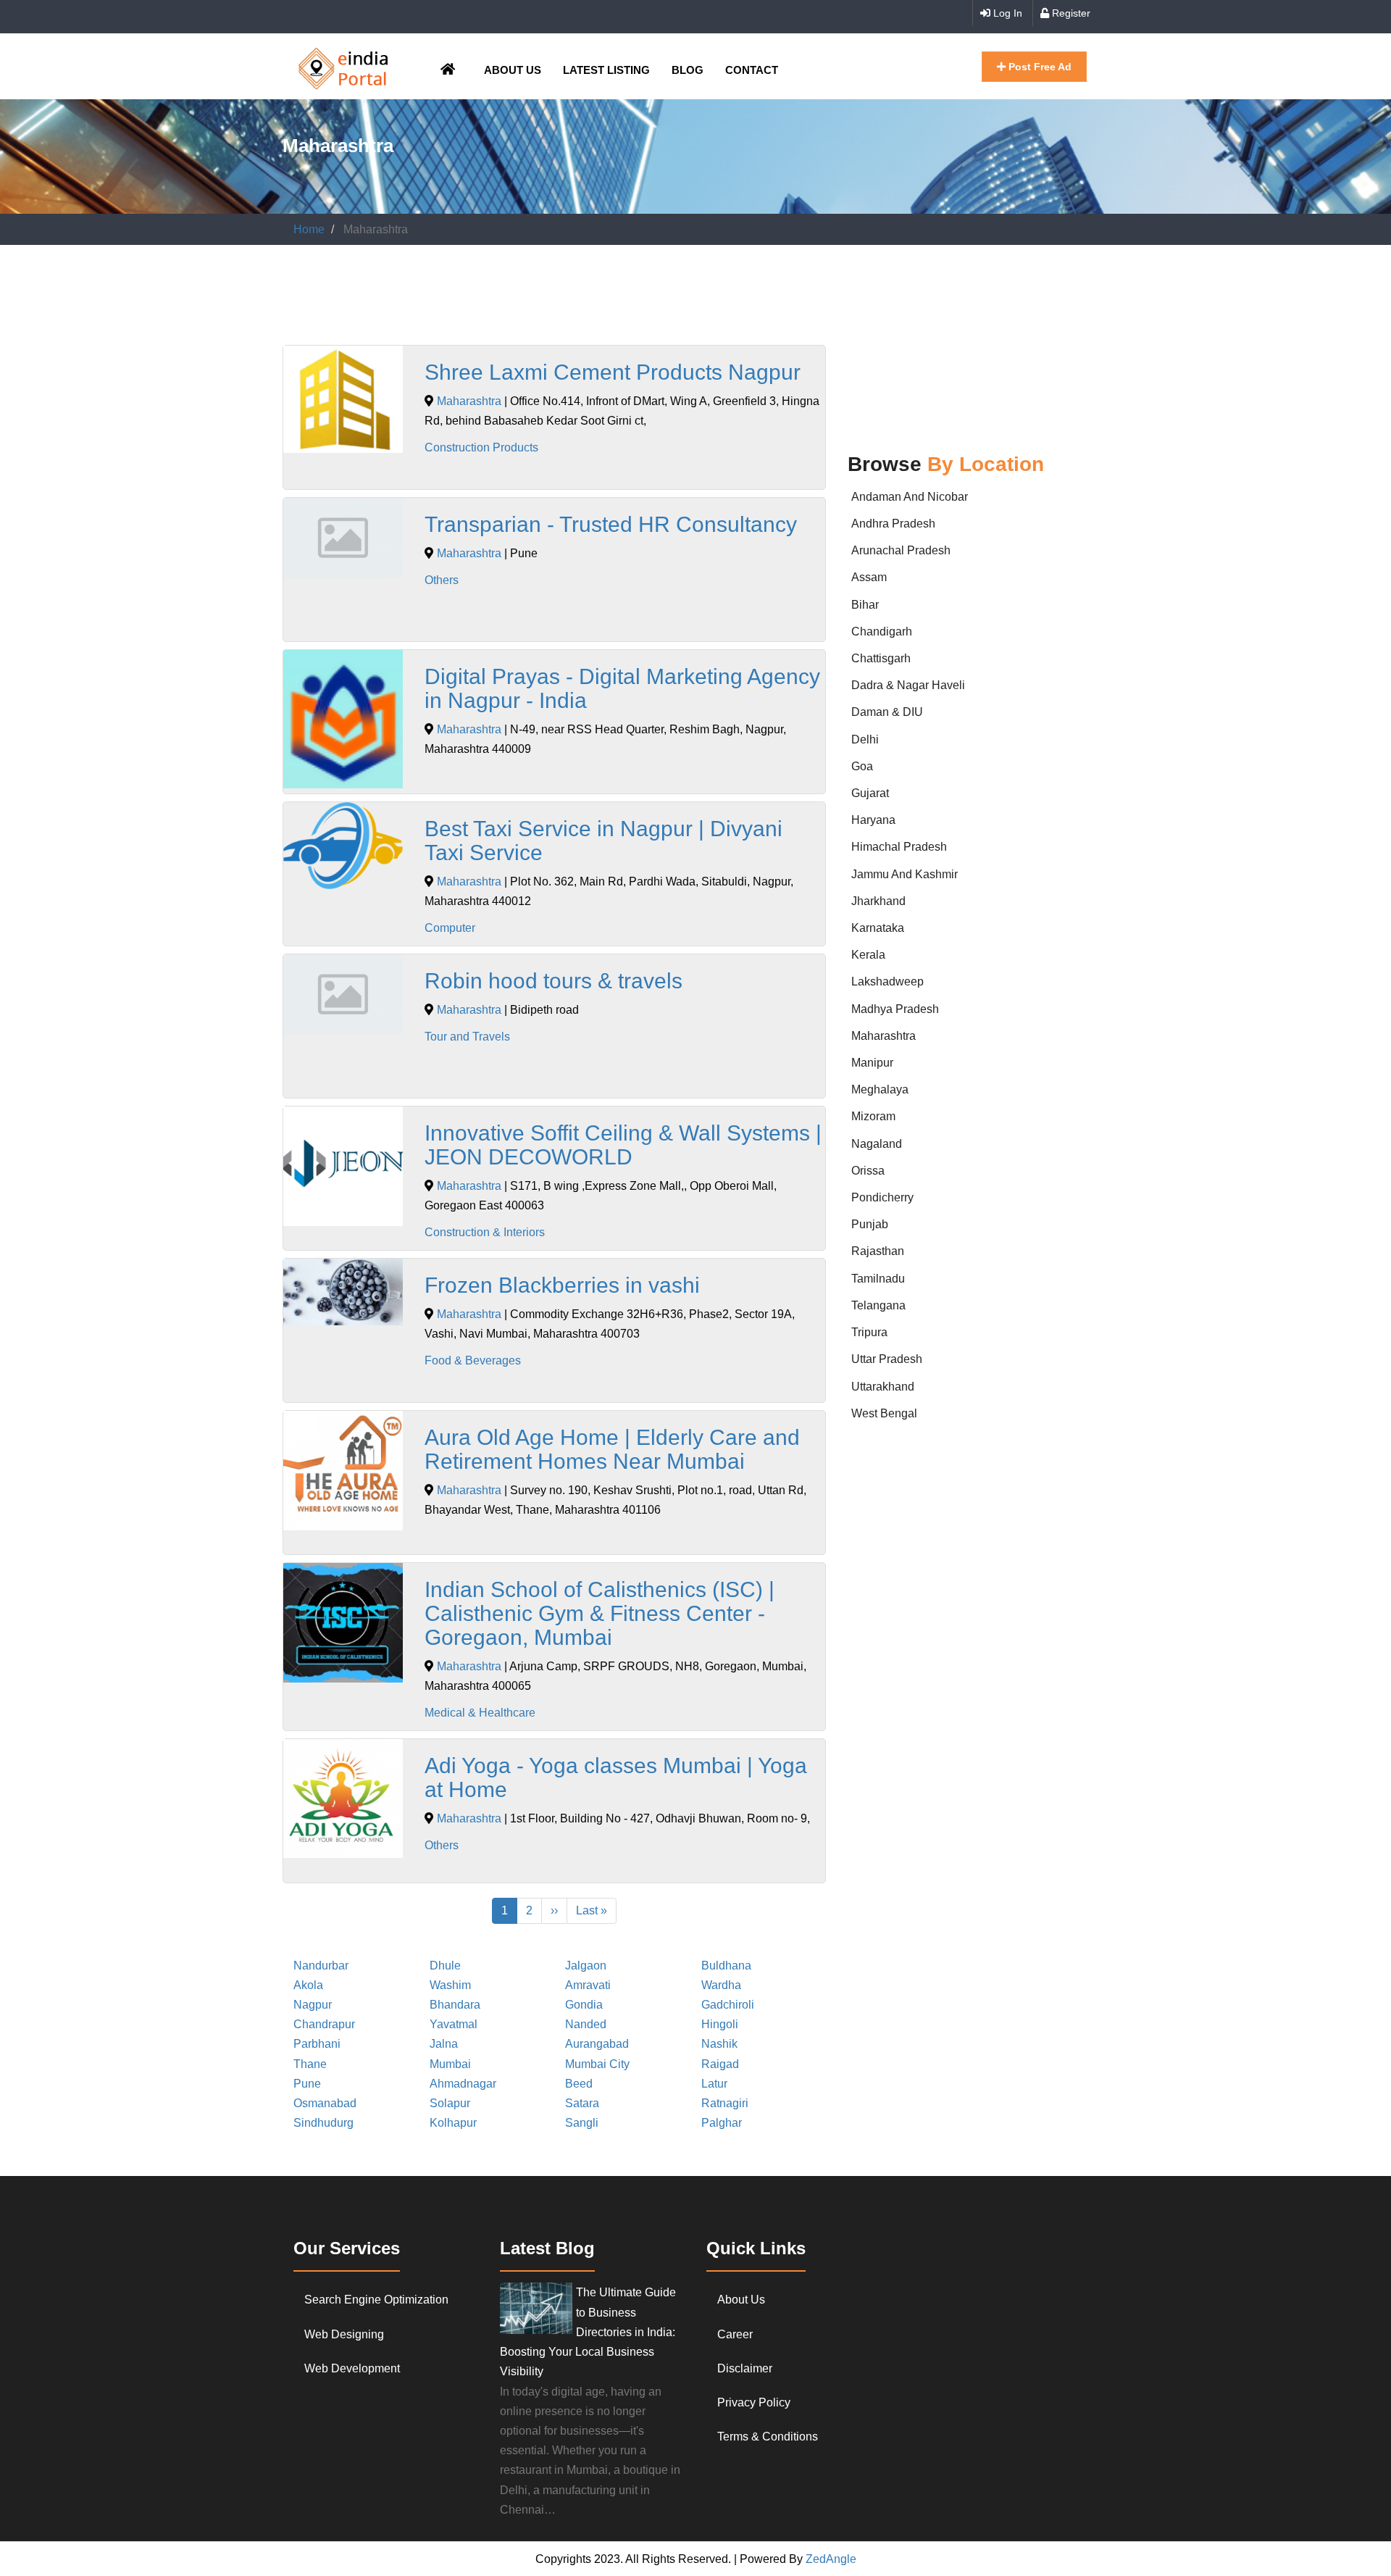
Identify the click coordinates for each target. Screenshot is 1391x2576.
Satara (582, 2103)
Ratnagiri (725, 2103)
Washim (450, 1985)
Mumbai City (597, 2064)
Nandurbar (321, 1966)
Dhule (445, 1966)
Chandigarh (882, 632)
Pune (307, 2084)
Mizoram (873, 1116)
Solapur (450, 2103)
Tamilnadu (878, 1279)
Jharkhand (878, 901)
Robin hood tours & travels (554, 981)
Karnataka (878, 928)
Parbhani (317, 2044)
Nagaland (877, 1144)
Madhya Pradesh (895, 1009)
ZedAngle (830, 2559)
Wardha (721, 1985)
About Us (513, 70)
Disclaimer (745, 2368)
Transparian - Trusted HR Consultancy (611, 524)
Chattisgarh (881, 658)
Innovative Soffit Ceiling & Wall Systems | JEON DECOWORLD (623, 1145)
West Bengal (884, 1413)
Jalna (444, 2044)
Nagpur (313, 2005)
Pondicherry (882, 1197)
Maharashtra (469, 401)
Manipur (872, 1063)
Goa (862, 766)
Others (442, 580)
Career (735, 2334)
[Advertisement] (546, 299)
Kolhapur (453, 2123)
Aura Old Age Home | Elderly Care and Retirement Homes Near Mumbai (612, 1449)
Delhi (865, 739)
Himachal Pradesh (899, 847)
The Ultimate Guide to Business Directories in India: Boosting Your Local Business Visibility (588, 2332)
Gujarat (870, 793)
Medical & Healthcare (480, 1713)
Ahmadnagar (463, 2084)
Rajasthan (878, 1251)
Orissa (868, 1171)
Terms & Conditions (768, 2437)
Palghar (722, 2123)
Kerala (868, 955)
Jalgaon (586, 1966)
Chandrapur (324, 2024)
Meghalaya (880, 1089)
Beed (579, 2084)
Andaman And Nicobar (910, 497)
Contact (752, 70)
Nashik (719, 2044)
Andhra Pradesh (893, 524)
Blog (688, 70)
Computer (450, 928)
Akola (308, 1985)
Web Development (352, 2368)
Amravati (588, 1985)
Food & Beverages (473, 1360)
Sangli (582, 2123)
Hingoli (720, 2024)
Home (309, 229)
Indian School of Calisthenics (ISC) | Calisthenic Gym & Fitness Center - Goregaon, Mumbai (600, 1613)
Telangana (878, 1305)
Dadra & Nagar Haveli (908, 685)
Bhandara (455, 2005)
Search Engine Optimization (376, 2300)
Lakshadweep (887, 981)
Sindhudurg (323, 2123)
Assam (869, 577)
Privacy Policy (754, 2402)
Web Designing (344, 2334)
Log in (1006, 13)
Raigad (720, 2064)
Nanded (586, 2024)
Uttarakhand (883, 1387)
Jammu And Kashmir (905, 874)
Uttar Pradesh (887, 1359)
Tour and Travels (467, 1037)
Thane (310, 2064)
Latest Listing (606, 70)
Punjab (870, 1224)
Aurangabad (597, 2044)
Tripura (869, 1332)
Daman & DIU (887, 712)
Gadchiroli (728, 2005)
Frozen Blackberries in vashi (562, 1285)
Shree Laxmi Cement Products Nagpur (613, 372)
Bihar (865, 605)
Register (1070, 13)
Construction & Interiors (485, 1232)
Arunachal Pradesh (901, 550)
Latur (714, 2084)
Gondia (584, 2005)
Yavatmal (454, 2024)
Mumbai (450, 2064)
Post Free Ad (1039, 67)
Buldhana (726, 1966)
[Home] (343, 66)
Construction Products (481, 447)
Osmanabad (325, 2103)
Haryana (873, 820)
